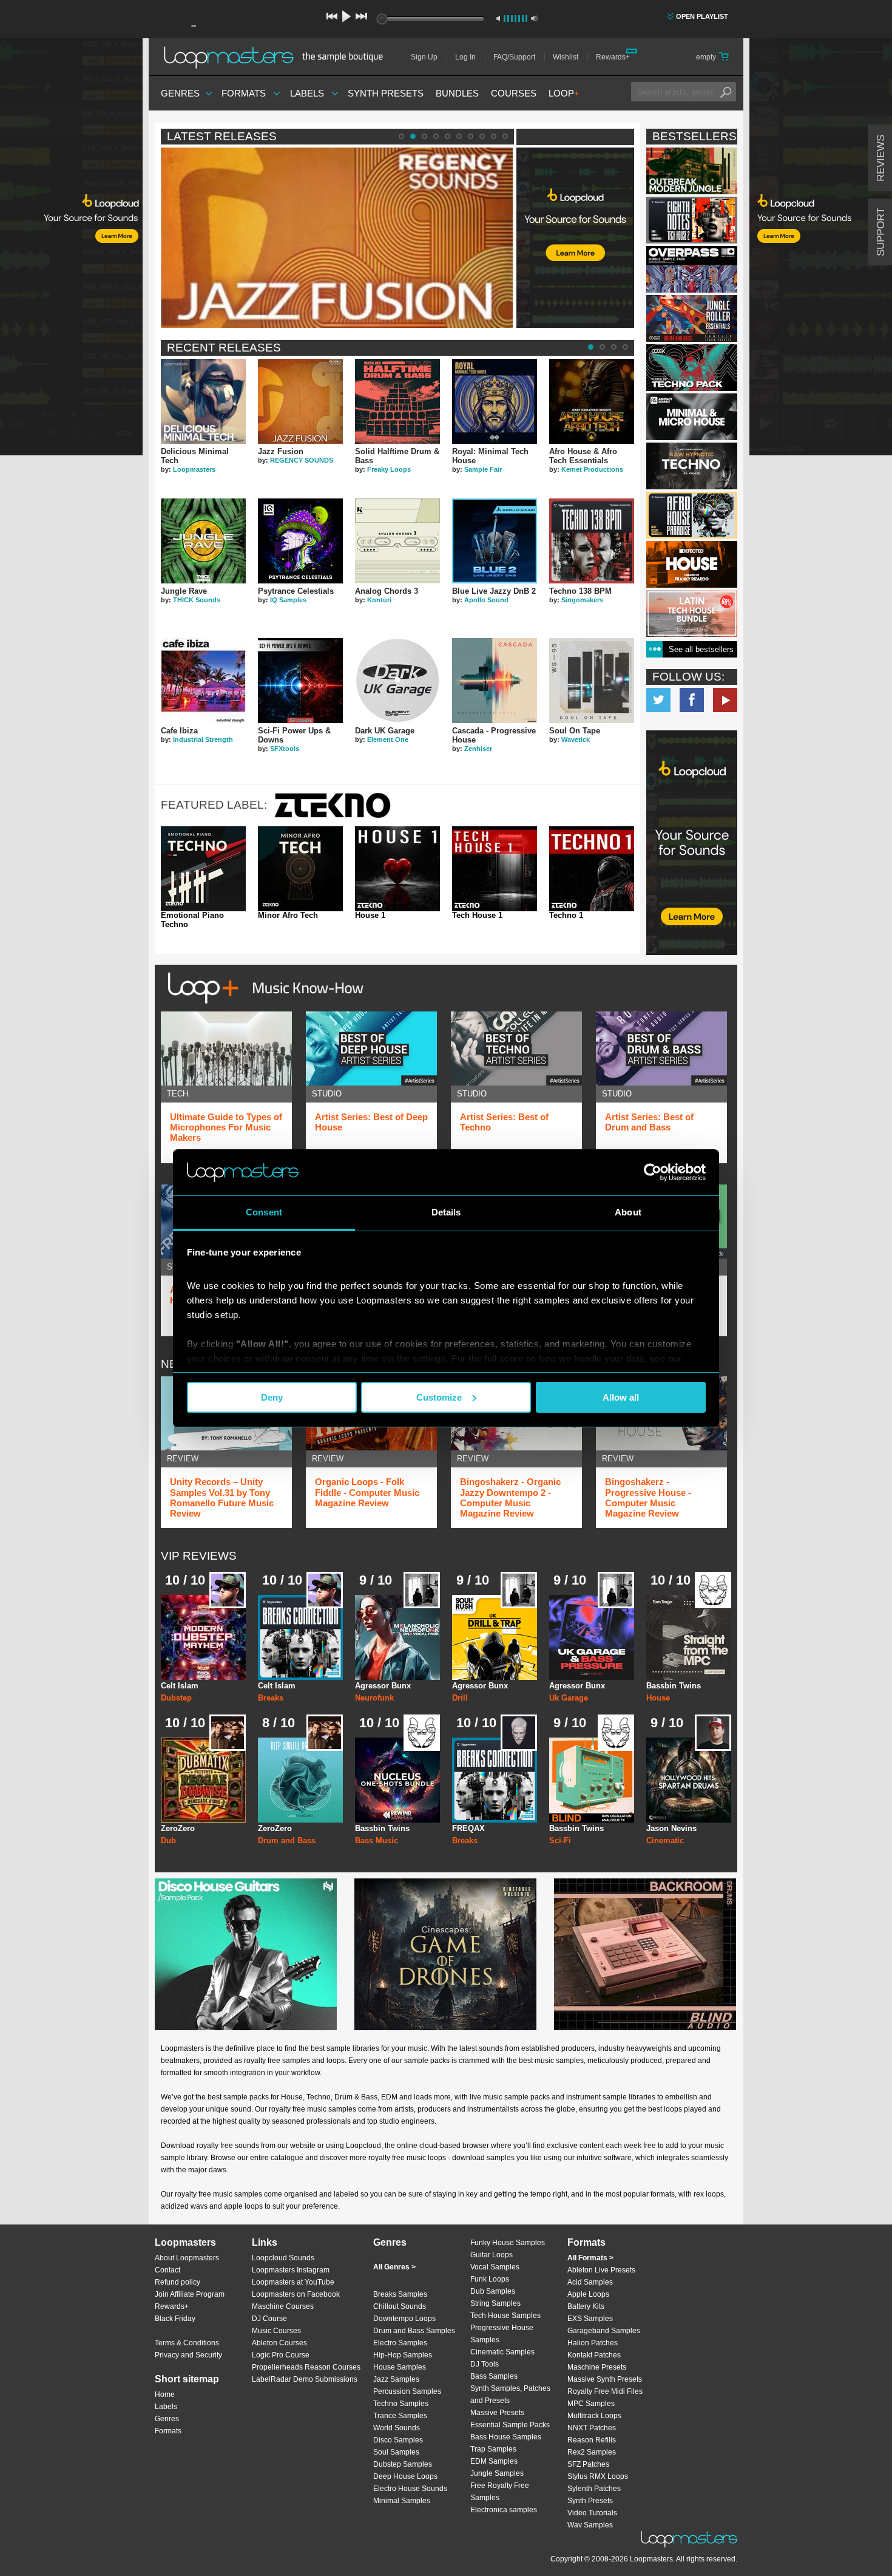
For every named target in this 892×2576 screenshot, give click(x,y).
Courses (514, 93)
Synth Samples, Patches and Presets (510, 2394)
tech (177, 1094)
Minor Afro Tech (288, 916)
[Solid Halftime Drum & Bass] (397, 401)
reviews (881, 158)
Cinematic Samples (502, 2352)
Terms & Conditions (187, 2343)
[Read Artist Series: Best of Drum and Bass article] (661, 1048)
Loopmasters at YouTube (293, 2282)
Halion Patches (593, 2343)
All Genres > (394, 2267)
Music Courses (276, 2331)
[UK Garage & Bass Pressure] (592, 1637)
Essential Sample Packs (510, 2425)
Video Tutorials (592, 2513)
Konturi (379, 600)
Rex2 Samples (592, 2452)
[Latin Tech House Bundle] (692, 613)
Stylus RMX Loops (598, 2476)
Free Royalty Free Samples (500, 2492)
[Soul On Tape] (592, 681)
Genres (180, 93)
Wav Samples (590, 2525)
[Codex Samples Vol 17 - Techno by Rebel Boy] (692, 368)
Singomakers (582, 600)
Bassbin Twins (674, 1686)
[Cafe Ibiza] (203, 681)
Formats (244, 93)
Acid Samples (590, 2282)
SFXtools (285, 749)
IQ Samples (288, 600)
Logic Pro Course (281, 2355)
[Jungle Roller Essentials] (692, 318)
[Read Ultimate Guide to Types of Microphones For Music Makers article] (226, 1048)
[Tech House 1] (495, 869)
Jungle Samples (497, 2473)
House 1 (370, 916)
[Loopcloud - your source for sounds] (575, 178)
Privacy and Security (188, 2355)
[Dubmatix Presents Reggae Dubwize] (203, 1780)
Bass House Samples (506, 2437)
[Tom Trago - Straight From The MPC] (689, 1637)
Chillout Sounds (400, 2306)
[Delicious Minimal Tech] (203, 401)
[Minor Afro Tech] (300, 869)
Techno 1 (566, 916)
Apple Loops (588, 2294)
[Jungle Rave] (203, 541)
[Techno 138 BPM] (592, 541)
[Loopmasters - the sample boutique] (278, 57)
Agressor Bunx (383, 1686)
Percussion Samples (407, 2391)
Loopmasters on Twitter (658, 700)
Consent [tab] (264, 1212)
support (881, 232)
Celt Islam (180, 1686)
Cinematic (665, 1840)
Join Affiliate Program (190, 2294)
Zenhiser (478, 749)
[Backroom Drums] (645, 1954)
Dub (168, 1840)
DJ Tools (485, 2364)
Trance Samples (400, 2416)
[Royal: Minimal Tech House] (495, 401)
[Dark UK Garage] (397, 681)
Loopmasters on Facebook (692, 700)
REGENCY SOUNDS (302, 460)
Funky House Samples (508, 2243)
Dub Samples (493, 2291)
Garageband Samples (604, 2331)
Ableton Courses (279, 2343)
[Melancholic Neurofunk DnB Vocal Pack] (397, 1637)
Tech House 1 (477, 916)
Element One (388, 739)
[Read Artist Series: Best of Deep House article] (371, 1048)
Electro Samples (400, 2343)
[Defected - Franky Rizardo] (692, 564)
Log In (465, 57)
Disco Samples (398, 2440)
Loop (564, 93)
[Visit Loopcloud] (692, 844)
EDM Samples (494, 2461)
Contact (167, 2270)
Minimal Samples (402, 2501)
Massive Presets (497, 2413)
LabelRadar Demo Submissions (305, 2379)
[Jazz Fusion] (300, 401)
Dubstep (176, 1698)
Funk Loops (490, 2279)
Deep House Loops (405, 2476)
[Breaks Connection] (300, 1637)
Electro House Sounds (410, 2489)
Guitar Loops (492, 2255)
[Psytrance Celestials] (300, 541)
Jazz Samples (396, 2379)
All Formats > (590, 2258)
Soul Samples (396, 2452)
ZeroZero (178, 1828)
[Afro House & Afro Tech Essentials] (592, 401)
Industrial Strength (203, 739)
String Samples (495, 2303)
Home (165, 2394)
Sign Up (424, 57)
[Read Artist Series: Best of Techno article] (516, 1048)
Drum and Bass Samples (414, 2331)
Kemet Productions (592, 469)
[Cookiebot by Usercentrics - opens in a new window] (653, 1172)
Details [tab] (446, 1212)
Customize (439, 1397)
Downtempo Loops (404, 2319)
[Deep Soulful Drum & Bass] (300, 1780)
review (183, 1459)
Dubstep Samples (403, 2464)
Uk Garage (569, 1698)
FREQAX (468, 1828)
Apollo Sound (486, 600)
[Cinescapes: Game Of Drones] (445, 1954)
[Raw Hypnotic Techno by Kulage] (692, 466)
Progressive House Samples (502, 2334)
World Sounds (397, 2428)
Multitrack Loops (594, 2416)
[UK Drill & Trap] (495, 1637)
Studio (327, 1094)
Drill (460, 1698)
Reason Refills (592, 2440)
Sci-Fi (560, 1840)
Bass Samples (494, 2376)
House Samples (400, 2367)
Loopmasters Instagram (291, 2270)
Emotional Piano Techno (192, 920)
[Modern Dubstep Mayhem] (203, 1637)
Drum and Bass (287, 1840)
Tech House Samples (505, 2316)
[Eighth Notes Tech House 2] (692, 220)
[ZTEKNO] (333, 816)
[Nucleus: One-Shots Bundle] (397, 1780)
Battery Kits (586, 2306)
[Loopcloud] (71, 249)
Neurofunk (374, 1698)
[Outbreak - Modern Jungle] (692, 171)
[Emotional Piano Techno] (203, 869)
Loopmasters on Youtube (725, 700)
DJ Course (269, 2319)
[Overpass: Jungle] (692, 269)
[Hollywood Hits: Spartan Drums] (689, 1780)
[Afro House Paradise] (692, 515)
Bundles (457, 93)
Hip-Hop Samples (403, 2355)
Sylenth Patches (594, 2489)
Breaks (271, 1698)
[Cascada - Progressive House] (495, 681)
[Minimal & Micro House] (692, 417)
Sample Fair (483, 469)
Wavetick (576, 739)
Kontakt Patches (594, 2355)
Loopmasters (194, 469)
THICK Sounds (197, 600)
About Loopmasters (187, 2258)
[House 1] (397, 869)
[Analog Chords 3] (397, 541)
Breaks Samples (400, 2294)
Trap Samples (493, 2449)
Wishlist (566, 57)
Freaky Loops (389, 469)
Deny (272, 1397)
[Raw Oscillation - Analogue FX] (592, 1780)
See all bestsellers (701, 649)
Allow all (621, 1397)
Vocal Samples (495, 2267)
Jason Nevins (671, 1828)
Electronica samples (504, 2510)
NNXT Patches (592, 2428)
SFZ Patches (588, 2464)
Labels (307, 93)
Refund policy (177, 2282)
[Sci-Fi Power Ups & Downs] (300, 681)
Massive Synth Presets (605, 2379)
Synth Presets (386, 93)
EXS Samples (590, 2319)
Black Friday (175, 2319)
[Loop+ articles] (262, 1006)
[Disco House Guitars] (246, 1954)
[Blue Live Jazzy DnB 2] (495, 541)
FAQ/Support (514, 57)
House (658, 1698)
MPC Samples (591, 2404)
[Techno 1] (592, 869)
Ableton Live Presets (601, 2270)
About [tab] (628, 1212)
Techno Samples (401, 2404)
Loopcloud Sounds (283, 2258)
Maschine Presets (597, 2367)
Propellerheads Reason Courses (306, 2367)
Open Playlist (702, 16)
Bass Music (377, 1840)
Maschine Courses (283, 2306)
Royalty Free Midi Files (605, 2391)
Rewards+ (613, 57)
